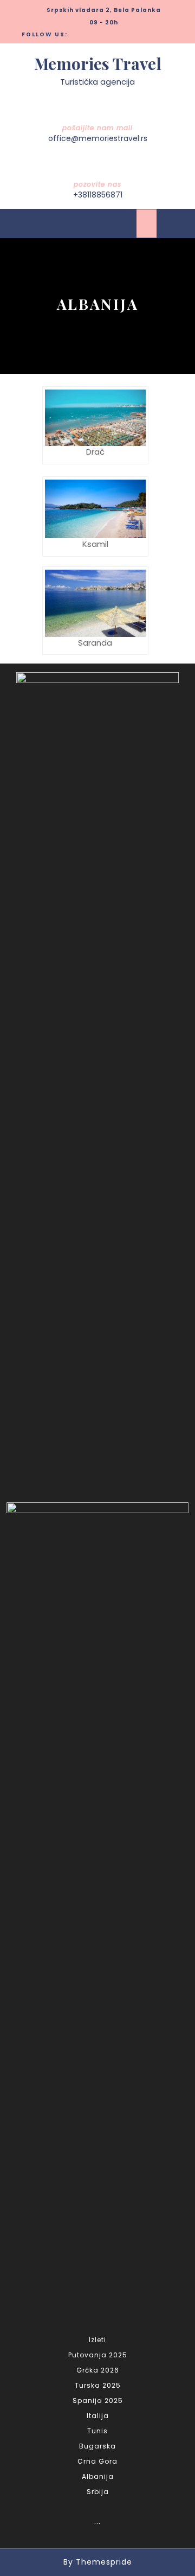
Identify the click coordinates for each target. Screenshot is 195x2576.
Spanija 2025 (98, 2400)
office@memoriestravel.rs (98, 138)
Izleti (97, 2340)
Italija (98, 2416)
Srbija (98, 2492)
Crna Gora (97, 2461)
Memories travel (98, 63)
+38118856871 (98, 195)
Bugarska (97, 2446)
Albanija (98, 2476)
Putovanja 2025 (98, 2355)
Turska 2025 (98, 2385)
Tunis (97, 2431)
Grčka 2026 (98, 2370)
